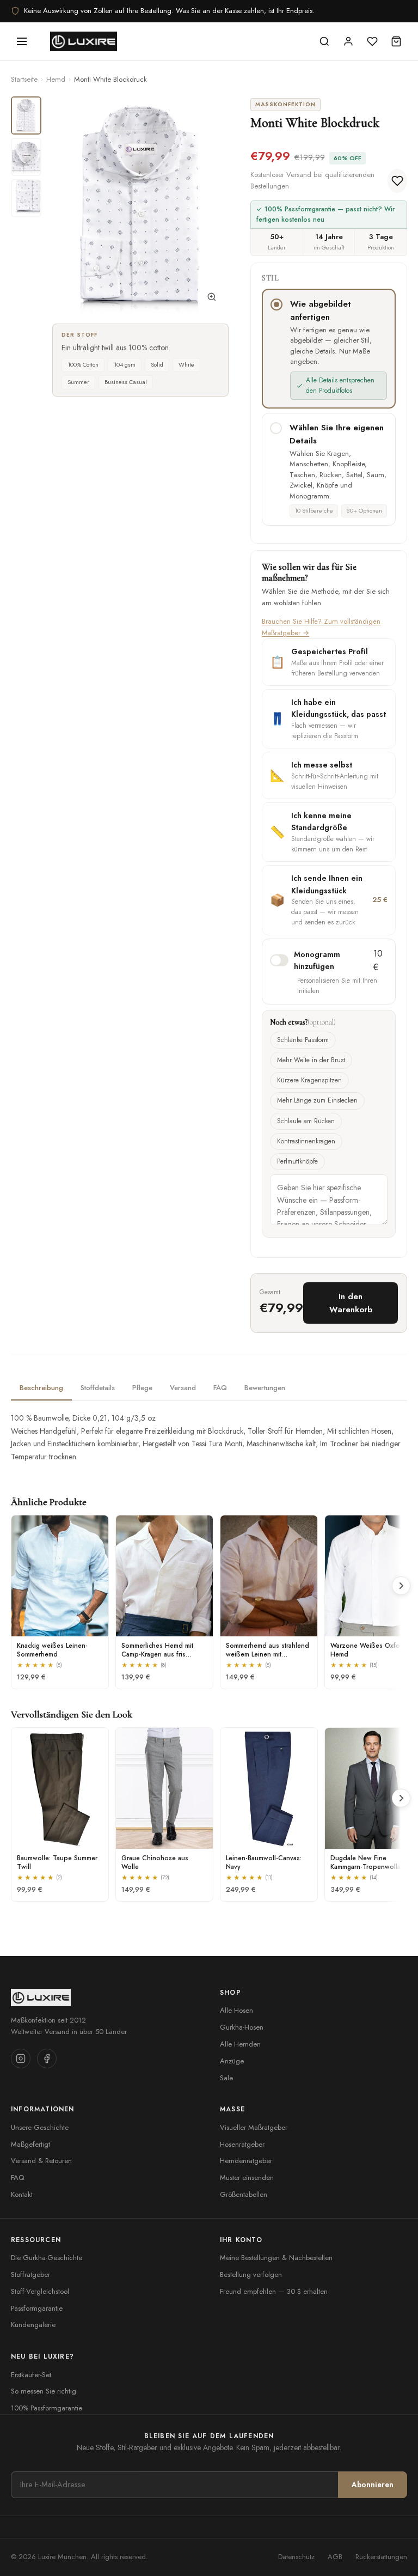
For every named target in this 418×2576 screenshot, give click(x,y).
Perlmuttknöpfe (297, 1161)
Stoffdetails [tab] (98, 1388)
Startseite (24, 79)
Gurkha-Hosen (242, 2027)
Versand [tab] (183, 1388)
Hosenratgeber (242, 2144)
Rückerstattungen (381, 2557)
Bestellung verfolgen (251, 2274)
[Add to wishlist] (397, 181)
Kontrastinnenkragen (306, 1141)
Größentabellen (244, 2194)
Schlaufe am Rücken (306, 1121)
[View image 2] (26, 157)
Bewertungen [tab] (265, 1388)
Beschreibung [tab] (41, 1388)
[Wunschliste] (372, 41)
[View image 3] (26, 198)
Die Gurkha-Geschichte (47, 2258)
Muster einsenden (247, 2178)
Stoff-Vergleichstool (40, 2291)
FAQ (17, 2178)
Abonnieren (373, 2484)
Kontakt (22, 2194)
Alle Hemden (240, 2044)
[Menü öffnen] (22, 41)
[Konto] (348, 41)
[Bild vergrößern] (212, 299)
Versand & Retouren (41, 2161)
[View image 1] (26, 115)
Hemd (56, 79)
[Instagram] (21, 2059)
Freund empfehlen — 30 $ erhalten (274, 2291)
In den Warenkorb (351, 1303)
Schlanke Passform (303, 1040)
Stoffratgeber (30, 2274)
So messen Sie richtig (44, 2391)
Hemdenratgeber (246, 2161)
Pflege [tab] (142, 1388)
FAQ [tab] (220, 1388)
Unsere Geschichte (40, 2127)
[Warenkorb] (396, 41)
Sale (226, 2078)
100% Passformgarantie (47, 2408)
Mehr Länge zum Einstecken (317, 1100)
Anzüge (232, 2061)
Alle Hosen (236, 2010)
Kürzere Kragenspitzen (309, 1080)
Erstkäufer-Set (31, 2375)
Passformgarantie (37, 2308)
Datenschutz (296, 2557)
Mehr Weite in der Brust (311, 1060)
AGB (335, 2557)
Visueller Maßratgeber (254, 2127)
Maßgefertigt (30, 2144)
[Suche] (324, 41)
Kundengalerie (33, 2325)
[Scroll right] (401, 1586)
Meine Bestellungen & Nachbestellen (276, 2258)
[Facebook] (47, 2059)
